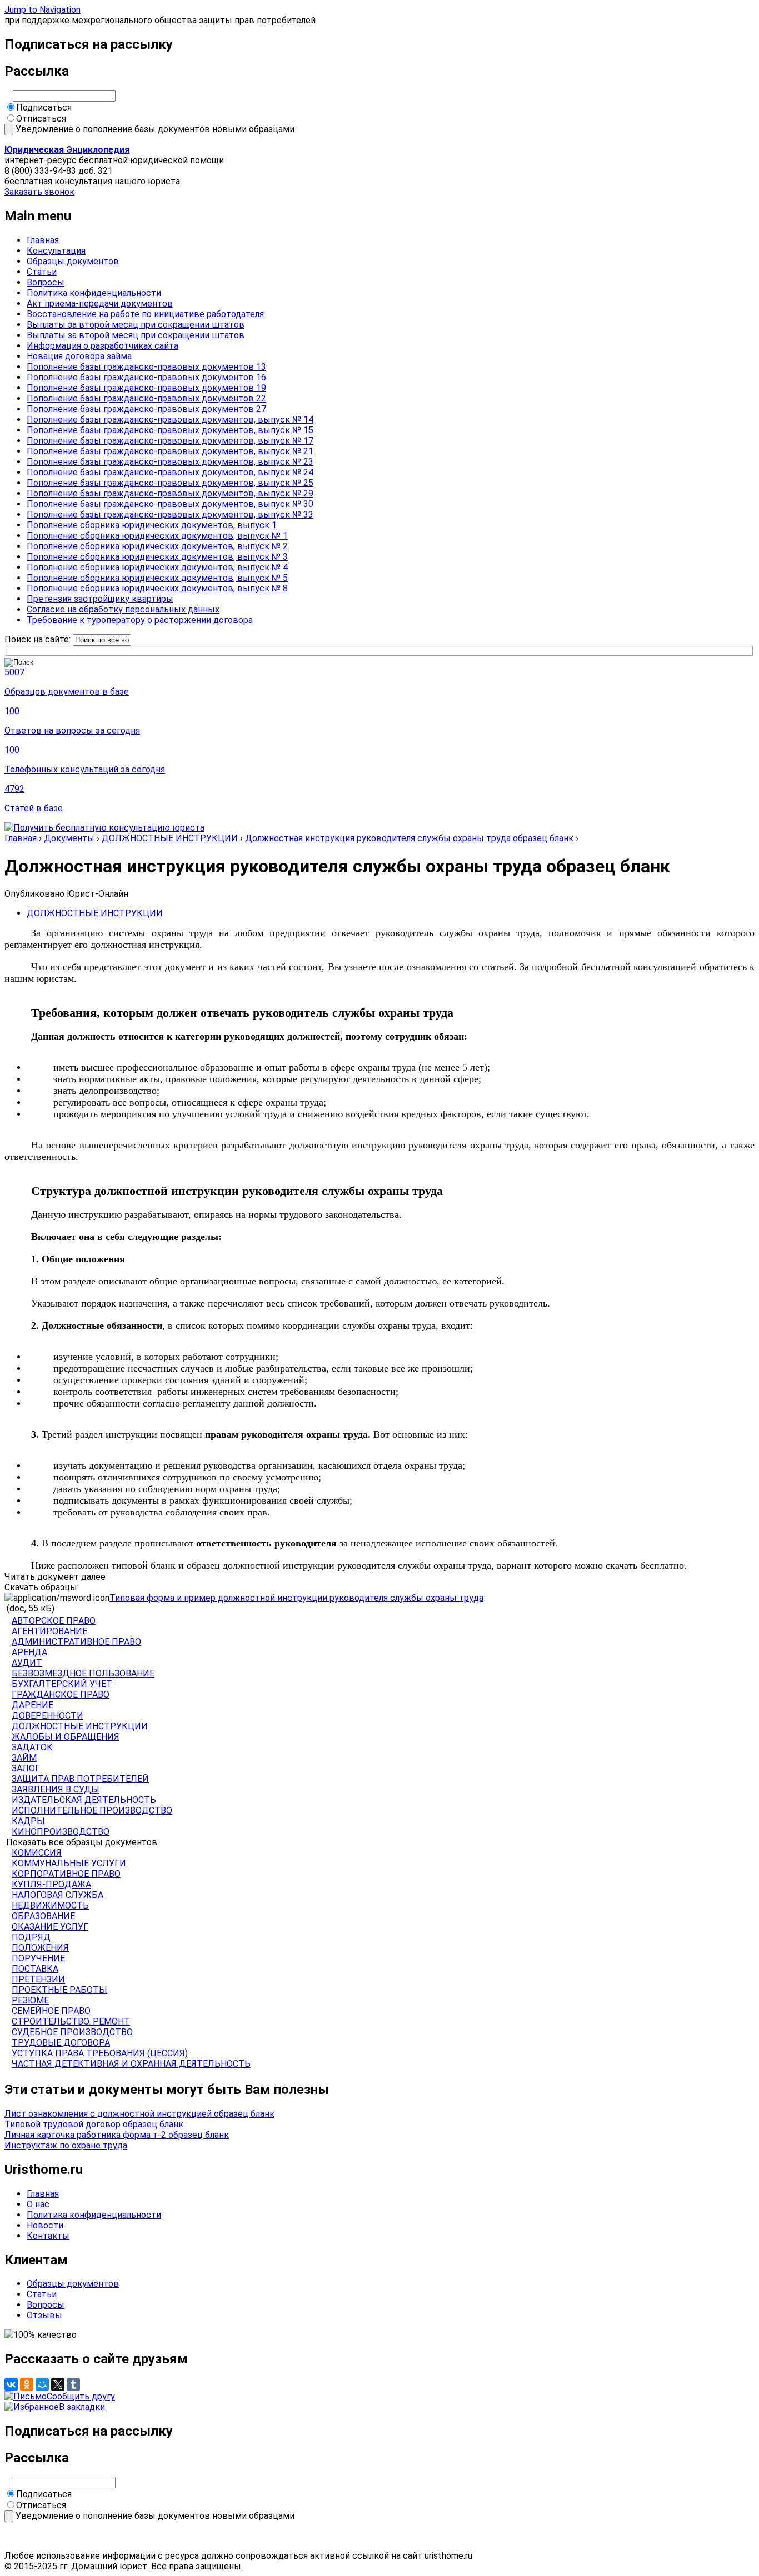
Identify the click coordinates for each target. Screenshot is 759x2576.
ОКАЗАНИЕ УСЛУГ (50, 1927)
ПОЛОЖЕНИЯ (40, 1948)
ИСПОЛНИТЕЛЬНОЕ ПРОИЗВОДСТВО (92, 1811)
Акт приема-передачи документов (100, 303)
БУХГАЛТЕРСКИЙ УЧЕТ (62, 1684)
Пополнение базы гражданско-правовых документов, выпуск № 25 (170, 483)
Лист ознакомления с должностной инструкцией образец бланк (139, 2114)
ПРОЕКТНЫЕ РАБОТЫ (59, 1990)
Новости (45, 2225)
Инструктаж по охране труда (66, 2145)
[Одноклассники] (27, 2384)
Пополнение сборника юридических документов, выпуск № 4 (157, 567)
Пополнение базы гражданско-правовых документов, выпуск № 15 (170, 430)
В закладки (82, 2407)
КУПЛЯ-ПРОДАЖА (51, 1884)
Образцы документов (73, 261)
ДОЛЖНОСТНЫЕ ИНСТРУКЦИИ (170, 838)
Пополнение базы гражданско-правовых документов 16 (146, 377)
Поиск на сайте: (39, 639)
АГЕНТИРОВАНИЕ (49, 1631)
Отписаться (41, 119)
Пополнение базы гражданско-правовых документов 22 (146, 398)
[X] (58, 2384)
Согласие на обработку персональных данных (123, 609)
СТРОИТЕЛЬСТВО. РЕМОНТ (71, 2022)
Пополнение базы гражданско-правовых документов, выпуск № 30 (170, 504)
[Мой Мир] (42, 2384)
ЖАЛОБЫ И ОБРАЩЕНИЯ (66, 1737)
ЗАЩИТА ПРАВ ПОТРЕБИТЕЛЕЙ (80, 1779)
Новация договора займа (79, 356)
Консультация (56, 251)
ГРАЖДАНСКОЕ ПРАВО (61, 1694)
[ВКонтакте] (11, 2384)
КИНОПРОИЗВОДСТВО (61, 1832)
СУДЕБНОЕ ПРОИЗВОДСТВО (72, 2032)
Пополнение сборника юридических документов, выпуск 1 (152, 525)
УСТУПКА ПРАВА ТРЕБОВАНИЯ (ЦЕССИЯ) (100, 2053)
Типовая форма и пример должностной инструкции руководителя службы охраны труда (296, 1598)
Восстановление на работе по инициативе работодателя (145, 314)
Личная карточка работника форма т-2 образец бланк (117, 2135)
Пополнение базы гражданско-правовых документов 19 (146, 388)
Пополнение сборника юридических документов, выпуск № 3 (157, 557)
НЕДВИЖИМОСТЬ (50, 1905)
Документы (69, 838)
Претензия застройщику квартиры (100, 599)
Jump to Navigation (43, 10)
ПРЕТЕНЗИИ (38, 1979)
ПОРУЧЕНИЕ (38, 1958)
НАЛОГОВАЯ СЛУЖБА (58, 1895)
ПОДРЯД (31, 1937)
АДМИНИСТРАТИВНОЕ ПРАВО (76, 1642)
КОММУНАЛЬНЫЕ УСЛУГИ (69, 1863)
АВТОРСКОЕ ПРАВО (54, 1621)
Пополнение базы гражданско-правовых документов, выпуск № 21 (170, 451)
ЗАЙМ (24, 1758)
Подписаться (44, 107)
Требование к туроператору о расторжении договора (140, 620)
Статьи (42, 272)
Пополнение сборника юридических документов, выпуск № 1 (157, 536)
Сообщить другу (81, 2396)
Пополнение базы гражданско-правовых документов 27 (146, 409)
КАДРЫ (28, 1821)
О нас (38, 2204)
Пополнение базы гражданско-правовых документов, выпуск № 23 (170, 462)
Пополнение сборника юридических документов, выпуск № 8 (157, 588)
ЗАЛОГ (26, 1768)
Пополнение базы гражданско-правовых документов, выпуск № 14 (170, 420)
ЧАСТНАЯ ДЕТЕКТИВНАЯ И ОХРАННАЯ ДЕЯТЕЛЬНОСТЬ (131, 2064)
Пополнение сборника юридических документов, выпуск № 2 (157, 546)
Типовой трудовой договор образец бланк (94, 2124)
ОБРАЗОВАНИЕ (43, 1916)
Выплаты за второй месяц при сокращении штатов (136, 325)
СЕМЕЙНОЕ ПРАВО (51, 2011)
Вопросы (46, 282)
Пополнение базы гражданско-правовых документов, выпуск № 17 (170, 441)
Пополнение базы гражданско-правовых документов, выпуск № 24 (170, 472)
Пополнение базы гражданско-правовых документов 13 (146, 367)
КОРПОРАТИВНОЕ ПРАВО (66, 1874)
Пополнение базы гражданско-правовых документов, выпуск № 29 (170, 493)
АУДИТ (27, 1663)
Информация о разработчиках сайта (103, 346)
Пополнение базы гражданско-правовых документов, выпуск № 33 (170, 514)
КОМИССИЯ (37, 1853)
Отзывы (44, 2315)
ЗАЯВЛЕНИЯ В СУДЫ (56, 1789)
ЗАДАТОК (32, 1747)
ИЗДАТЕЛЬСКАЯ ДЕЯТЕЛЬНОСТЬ (84, 1800)
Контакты (48, 2236)
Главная (43, 240)
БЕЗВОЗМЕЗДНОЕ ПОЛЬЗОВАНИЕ (83, 1673)
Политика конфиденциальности (94, 293)
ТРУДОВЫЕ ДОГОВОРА (61, 2043)
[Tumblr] (73, 2384)
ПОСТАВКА (35, 1969)
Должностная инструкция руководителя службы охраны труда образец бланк (409, 838)
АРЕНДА (29, 1652)
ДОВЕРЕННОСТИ (48, 1716)
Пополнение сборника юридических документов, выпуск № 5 (157, 578)
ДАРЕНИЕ (33, 1705)
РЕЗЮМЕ (30, 2000)
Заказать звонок (39, 192)
